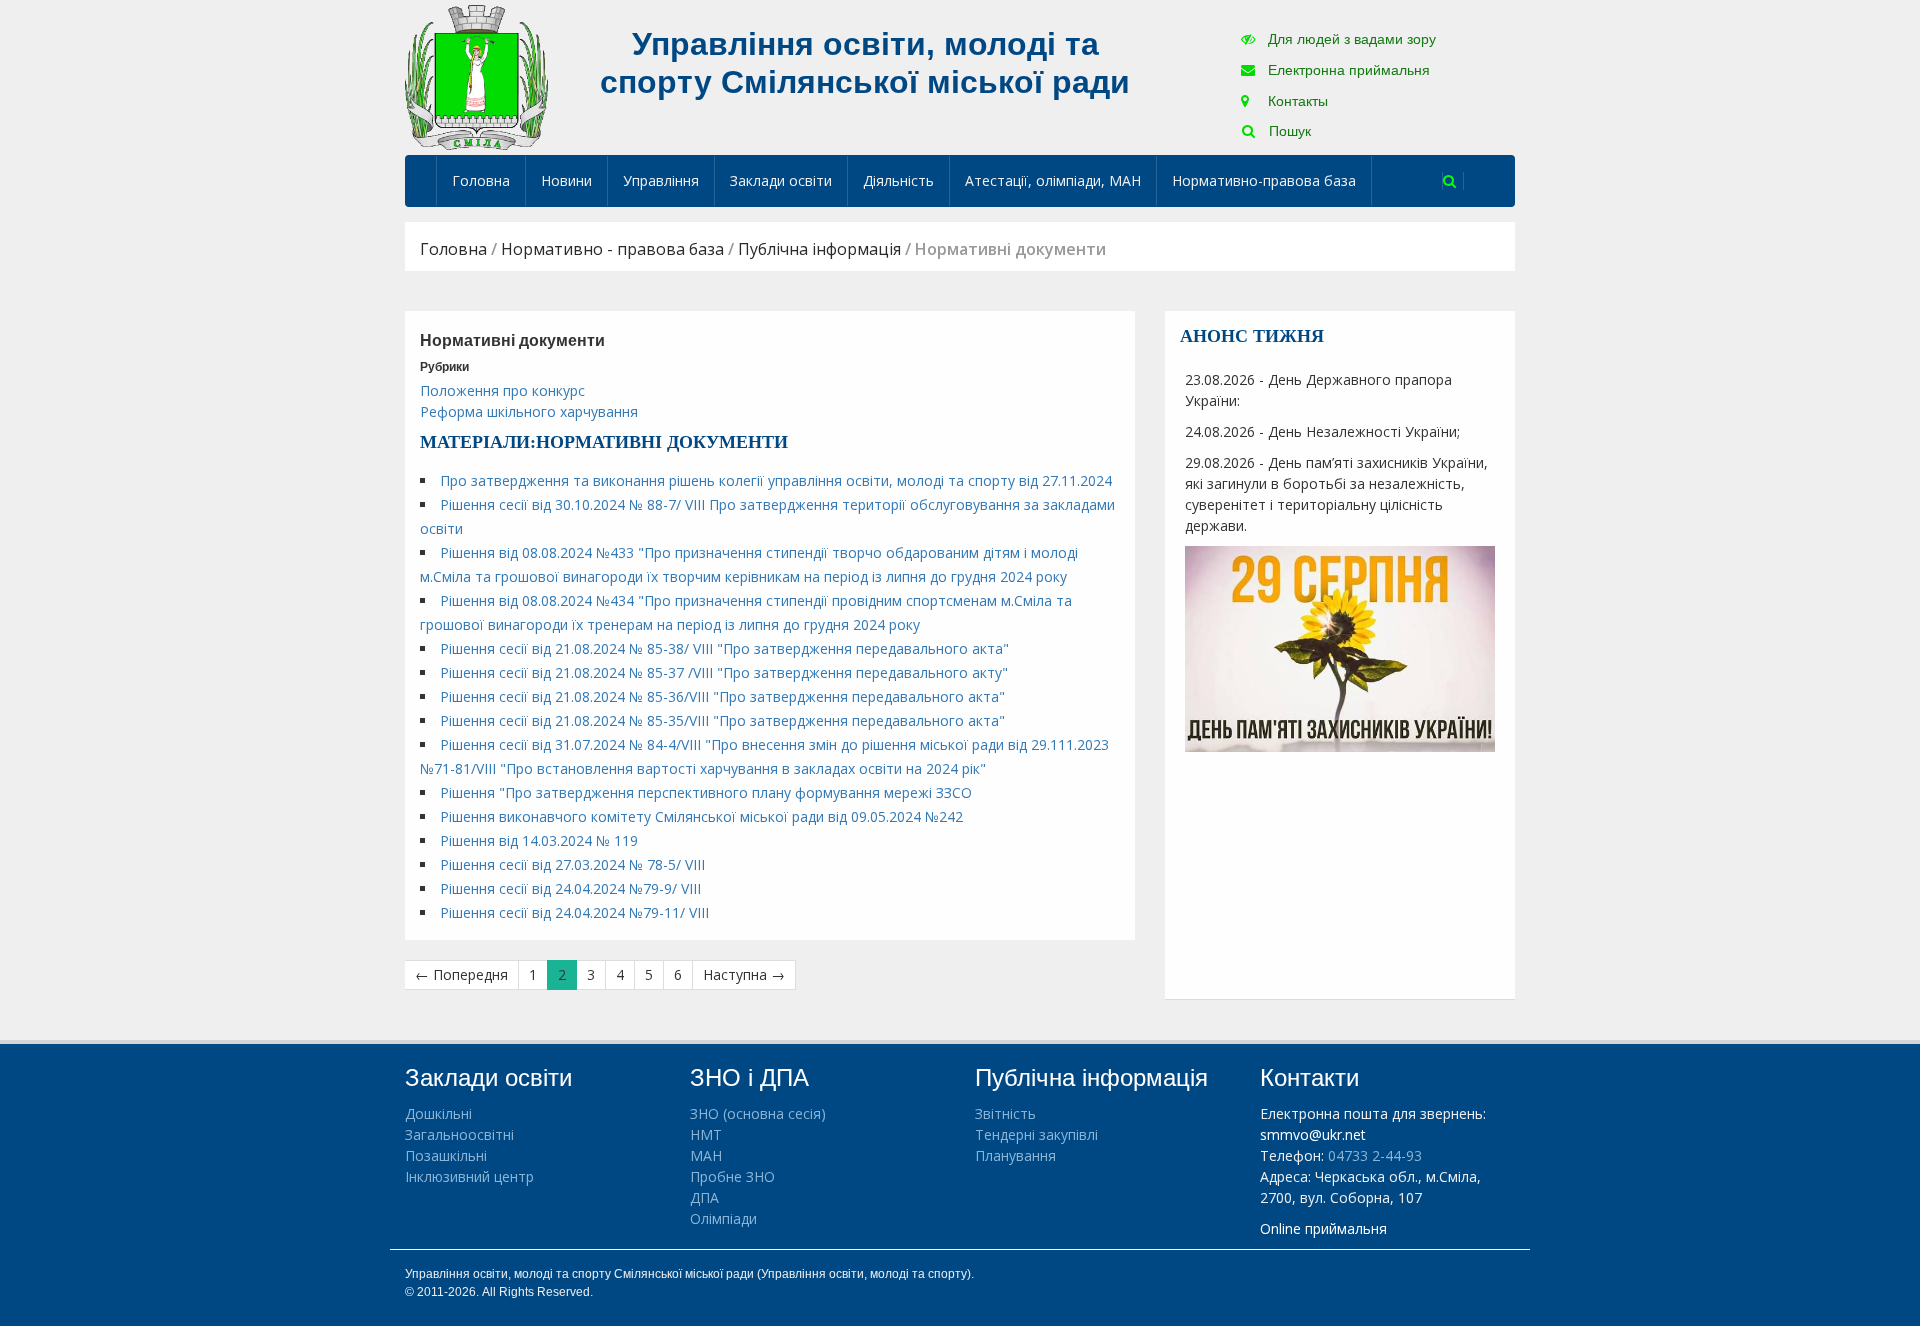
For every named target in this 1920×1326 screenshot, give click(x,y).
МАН (706, 1155)
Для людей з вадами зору (1350, 39)
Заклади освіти (781, 180)
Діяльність (898, 180)
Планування (1015, 1155)
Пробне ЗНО (732, 1176)
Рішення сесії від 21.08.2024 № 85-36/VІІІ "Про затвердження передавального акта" (722, 696)
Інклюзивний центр (469, 1176)
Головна (481, 180)
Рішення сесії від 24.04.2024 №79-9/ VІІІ (570, 888)
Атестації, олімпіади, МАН (1053, 180)
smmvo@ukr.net (1313, 1134)
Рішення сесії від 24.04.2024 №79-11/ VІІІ (574, 912)
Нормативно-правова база (1264, 180)
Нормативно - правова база (612, 249)
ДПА (704, 1197)
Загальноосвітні (459, 1134)
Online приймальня (1323, 1228)
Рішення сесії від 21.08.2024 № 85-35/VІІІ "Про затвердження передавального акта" (722, 720)
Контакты (1296, 101)
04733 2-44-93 (1375, 1155)
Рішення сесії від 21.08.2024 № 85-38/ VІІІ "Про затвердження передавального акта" (724, 648)
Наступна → (744, 974)
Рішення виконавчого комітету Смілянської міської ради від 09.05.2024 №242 (701, 816)
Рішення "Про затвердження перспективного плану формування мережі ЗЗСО (706, 792)
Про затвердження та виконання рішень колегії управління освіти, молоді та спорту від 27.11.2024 (776, 480)
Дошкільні (438, 1113)
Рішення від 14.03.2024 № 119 (539, 840)
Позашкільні (446, 1155)
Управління (661, 180)
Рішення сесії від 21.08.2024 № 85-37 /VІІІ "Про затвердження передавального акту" (724, 672)
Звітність (1005, 1113)
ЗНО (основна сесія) (758, 1113)
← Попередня (461, 974)
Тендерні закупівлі (1036, 1134)
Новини (566, 180)
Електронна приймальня (1347, 70)
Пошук (1288, 131)
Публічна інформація (819, 249)
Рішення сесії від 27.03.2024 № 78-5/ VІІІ (572, 864)
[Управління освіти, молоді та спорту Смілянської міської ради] (476, 76)
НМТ (706, 1134)
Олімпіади (723, 1218)
